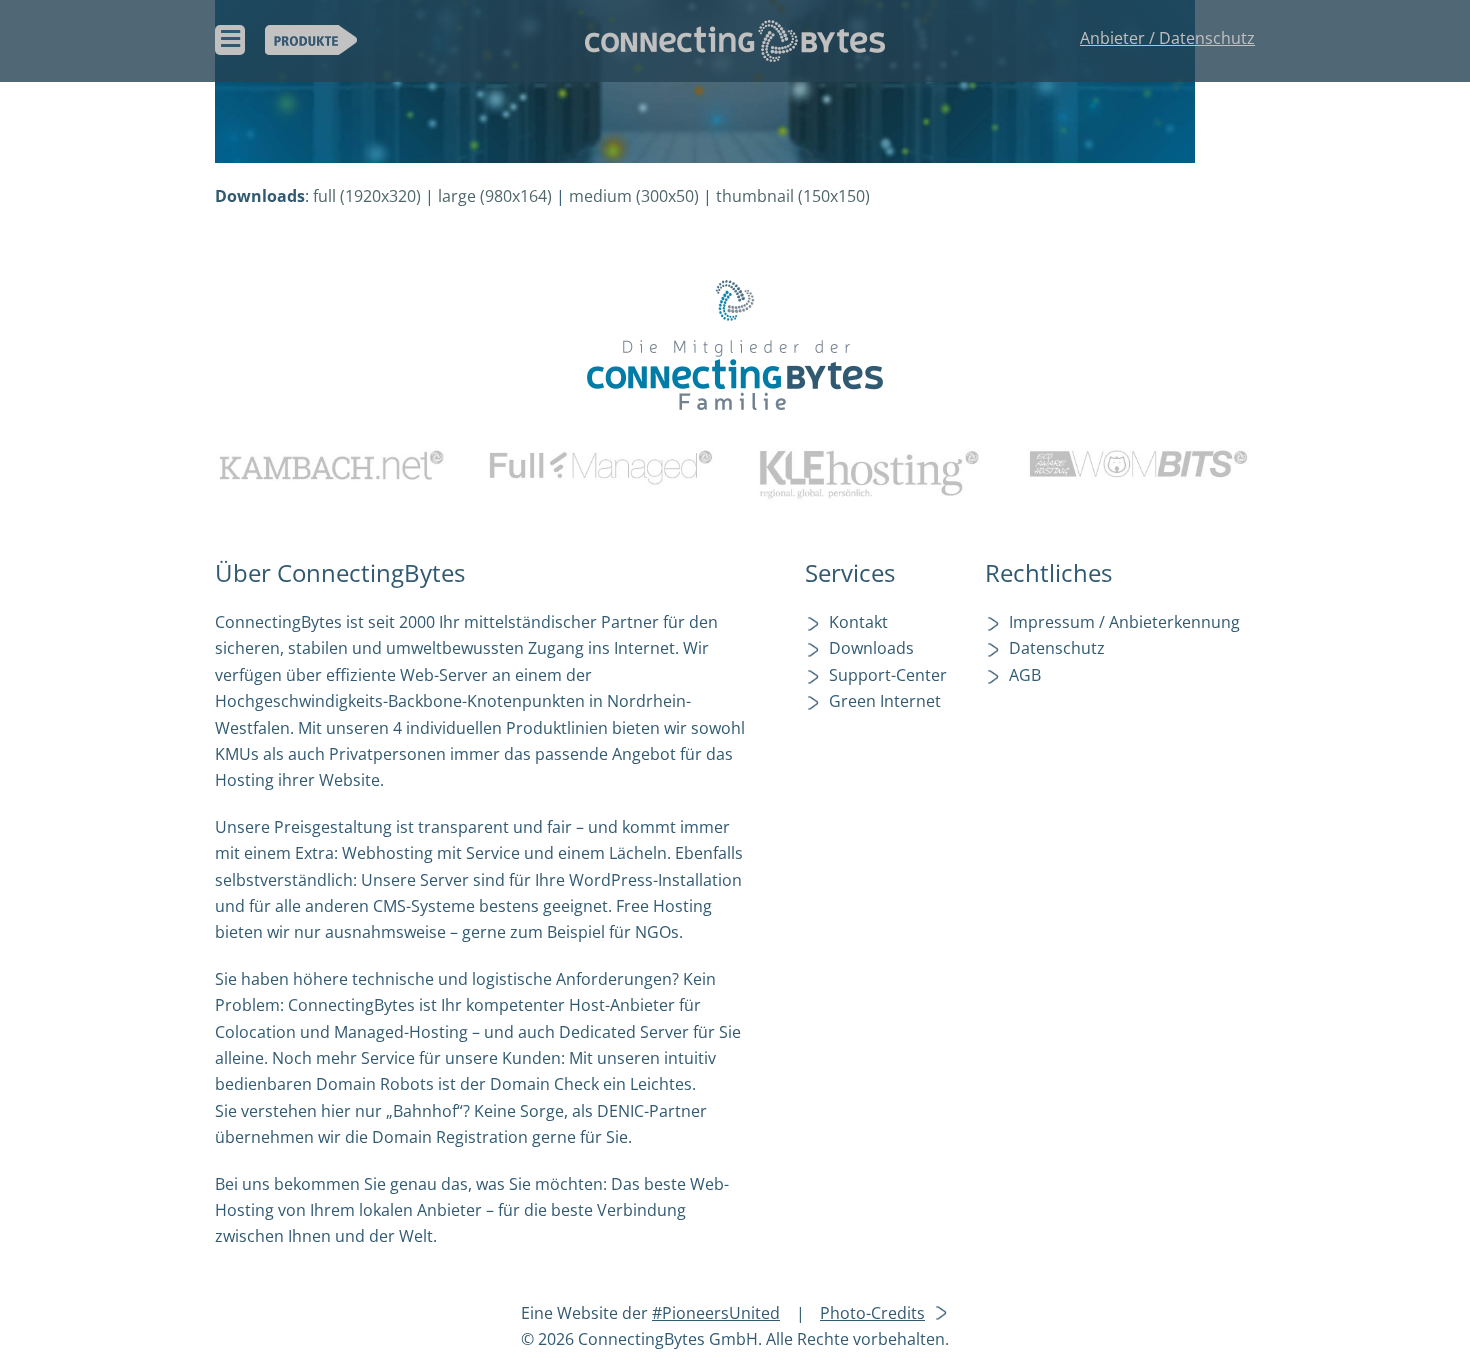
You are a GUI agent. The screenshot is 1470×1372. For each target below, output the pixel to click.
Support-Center (888, 675)
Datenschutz (1057, 648)
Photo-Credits (872, 1313)
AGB (1025, 675)
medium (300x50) (634, 196)
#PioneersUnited (716, 1313)
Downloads (871, 648)
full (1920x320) (367, 196)
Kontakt (858, 622)
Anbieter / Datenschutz (1167, 38)
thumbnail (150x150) (793, 196)
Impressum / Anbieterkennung (1124, 622)
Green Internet (885, 701)
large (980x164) (495, 196)
